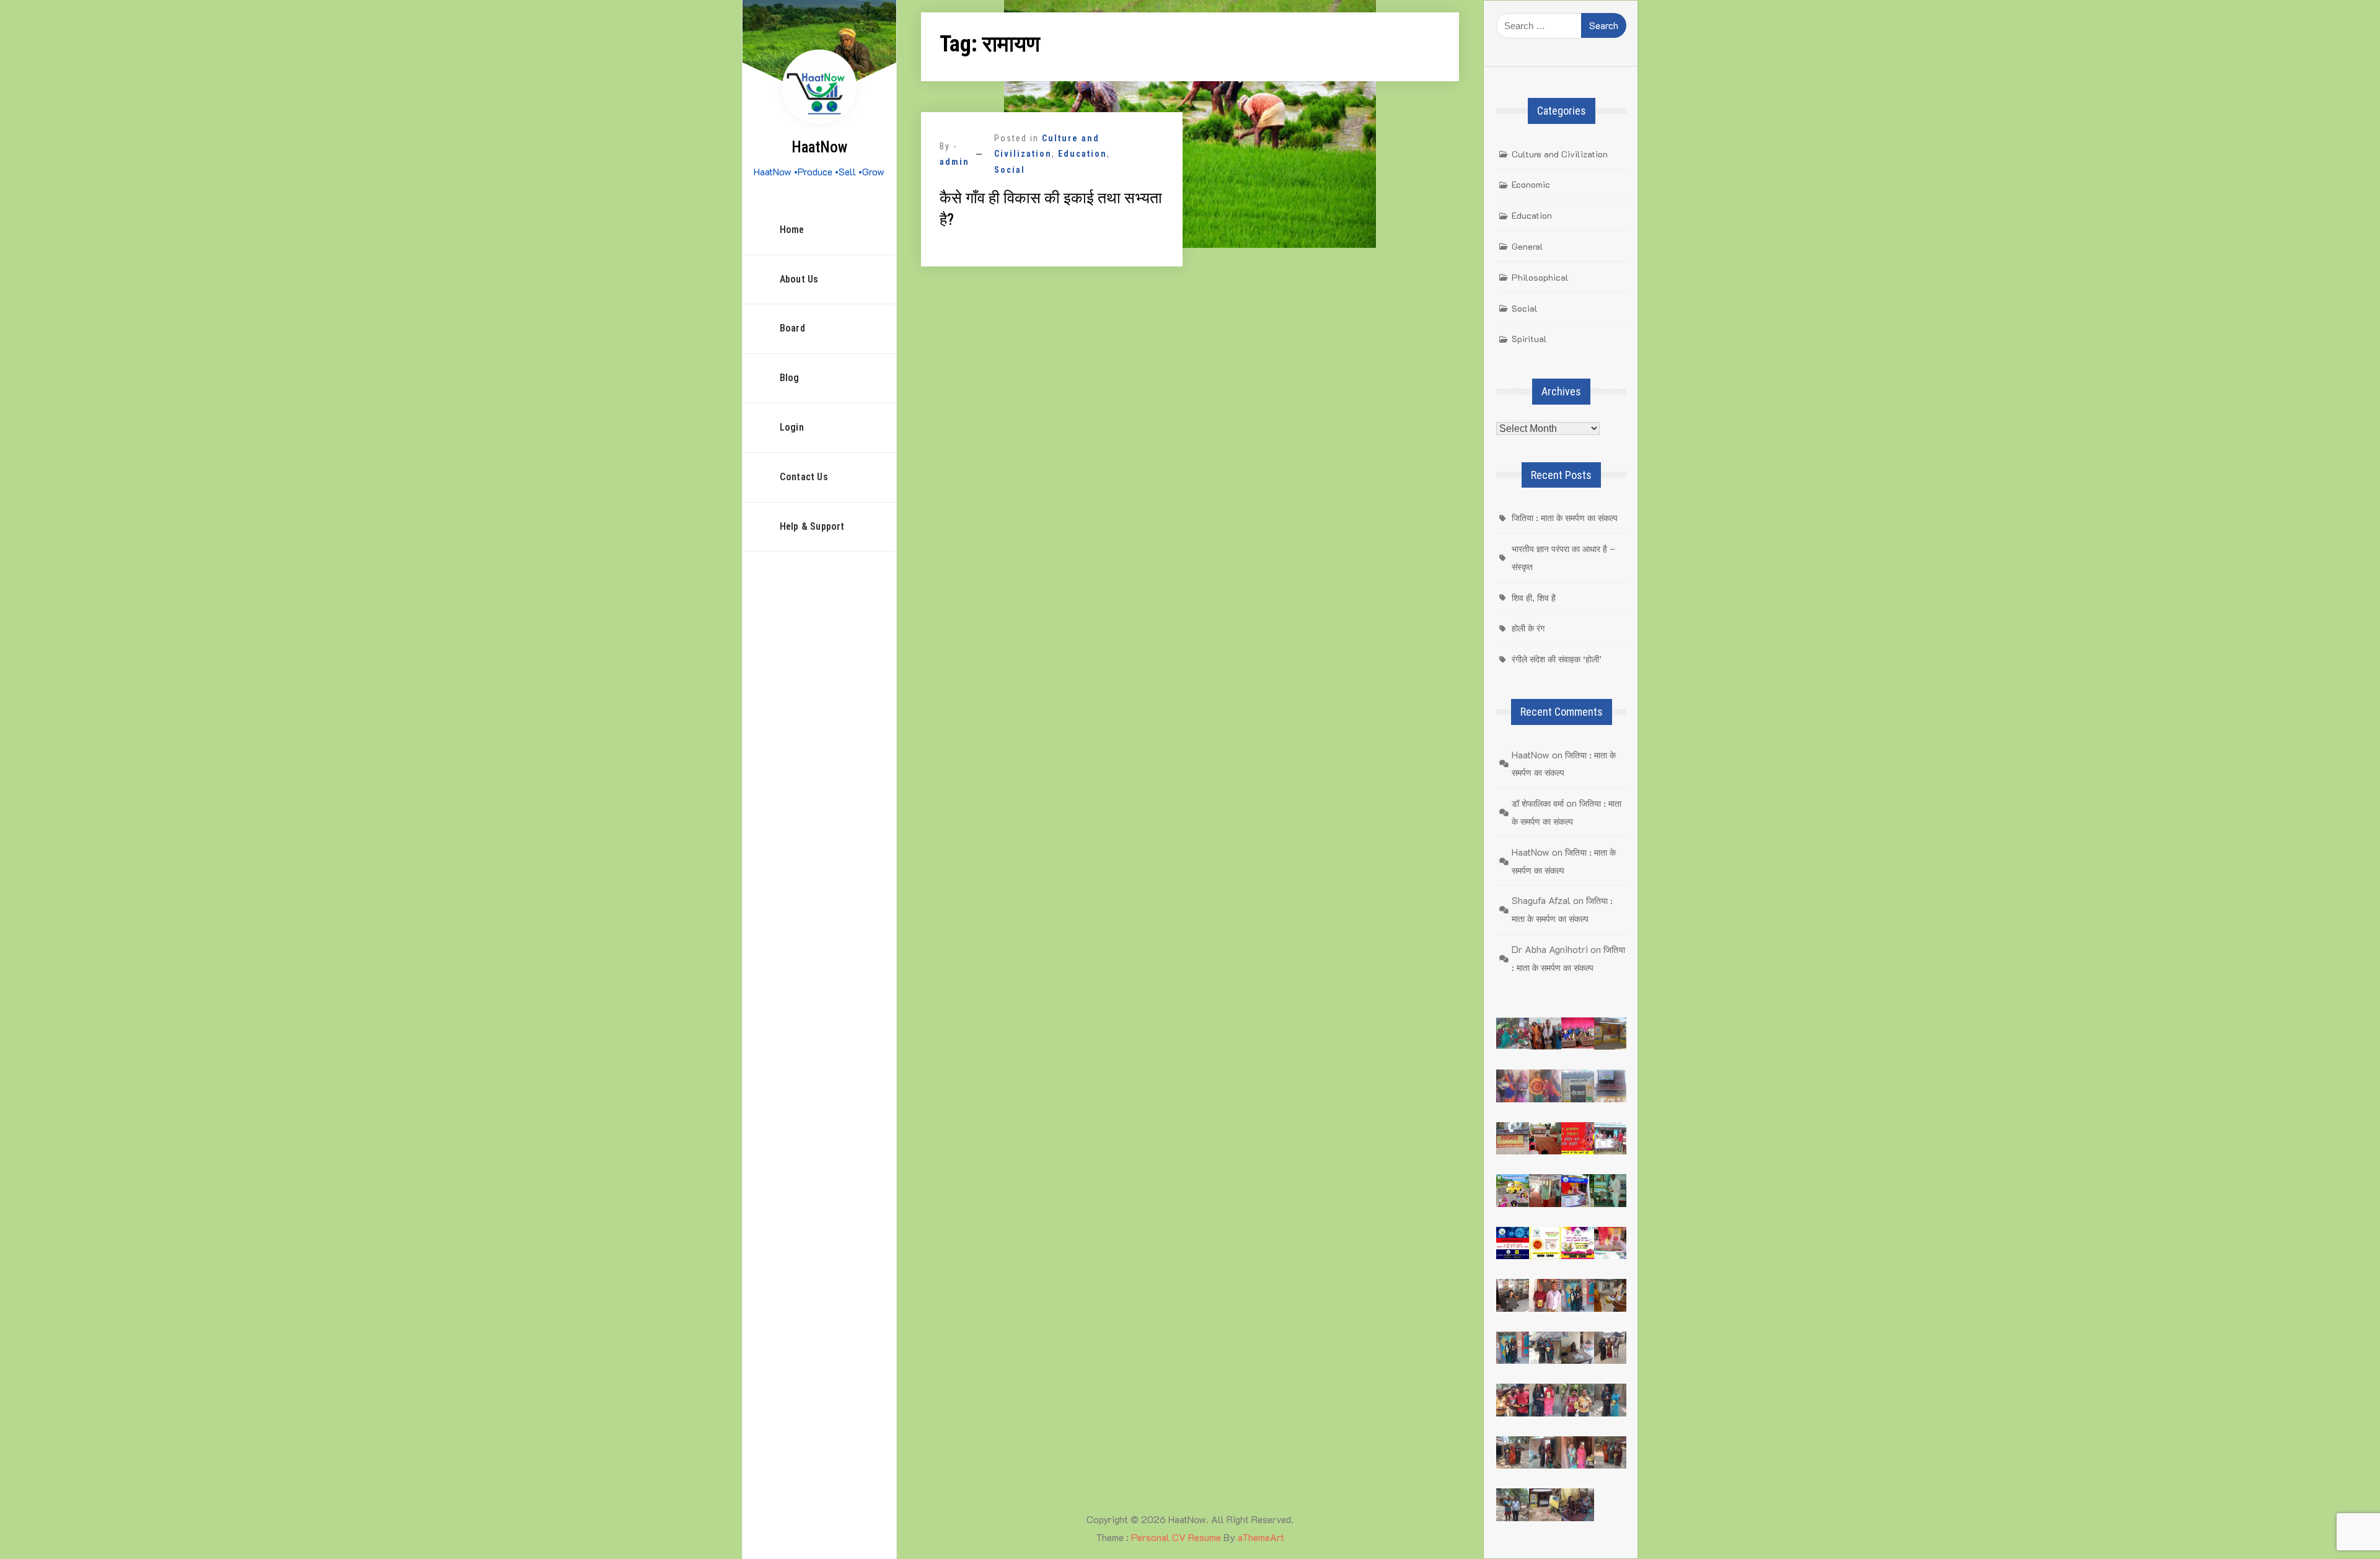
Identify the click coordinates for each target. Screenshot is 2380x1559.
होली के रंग (1528, 628)
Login (792, 427)
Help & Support (812, 526)
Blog (790, 378)
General (1527, 246)
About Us (799, 279)
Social (1010, 170)
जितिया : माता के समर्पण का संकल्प (1565, 518)
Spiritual (1529, 339)
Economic (1531, 184)
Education (1082, 154)
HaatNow (819, 147)
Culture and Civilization (1560, 154)
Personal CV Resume (1176, 1537)
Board (792, 328)
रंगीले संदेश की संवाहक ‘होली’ (1557, 659)
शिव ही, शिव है (1534, 598)
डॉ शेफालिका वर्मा (1538, 803)
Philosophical (1540, 277)
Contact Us (804, 477)
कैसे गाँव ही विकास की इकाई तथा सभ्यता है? (1051, 209)
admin (954, 162)
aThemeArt (1261, 1537)
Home (792, 230)
